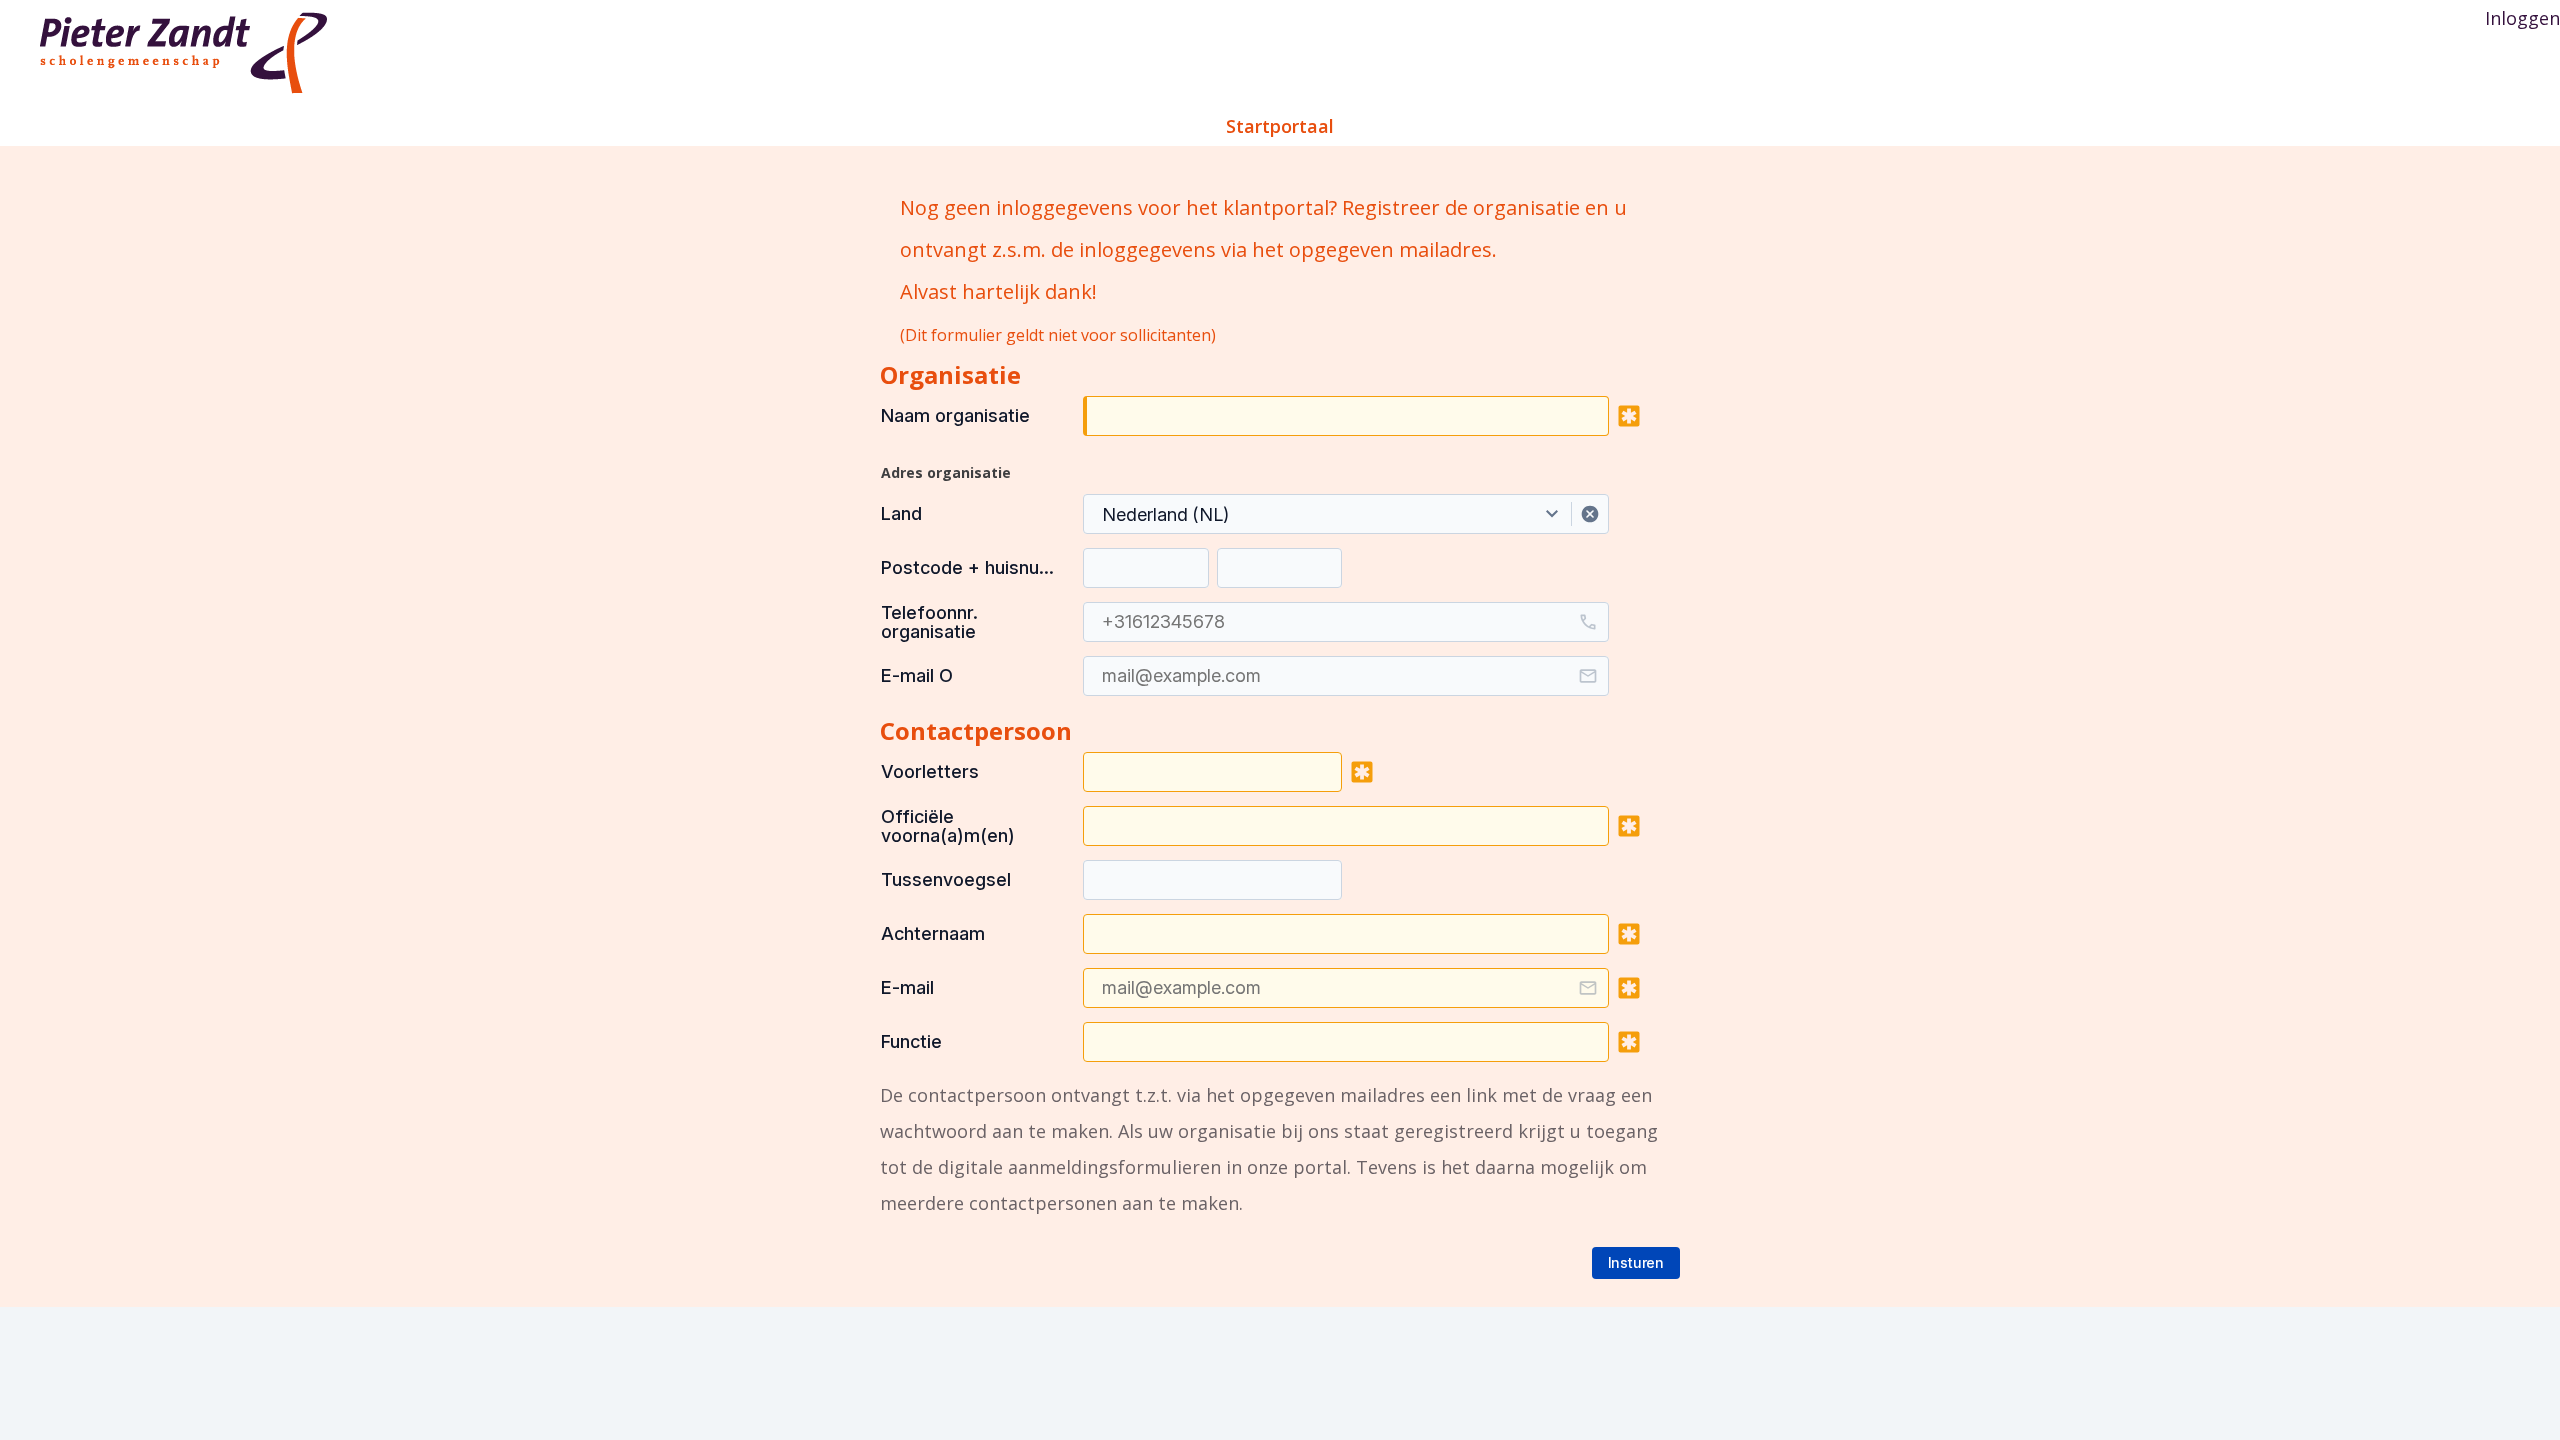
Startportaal (1280, 126)
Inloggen (2522, 18)
